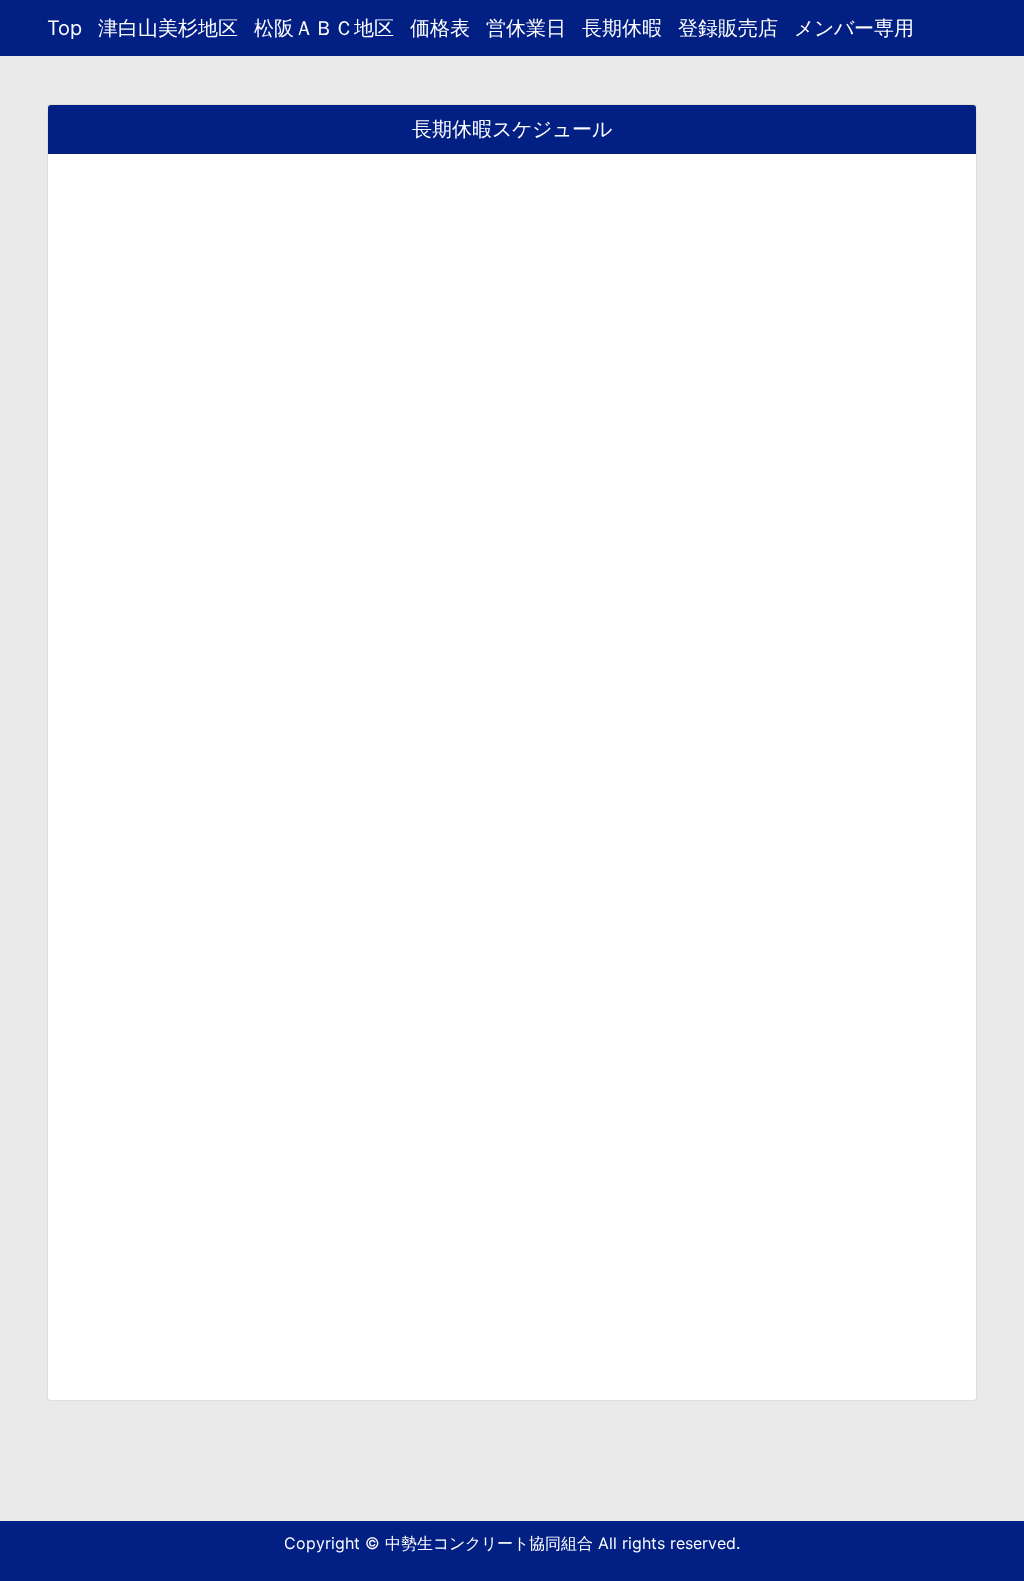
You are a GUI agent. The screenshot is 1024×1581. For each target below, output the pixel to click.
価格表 (440, 28)
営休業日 (526, 28)
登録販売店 (728, 28)
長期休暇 (622, 28)
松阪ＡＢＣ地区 (324, 28)
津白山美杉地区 (168, 28)
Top (64, 28)
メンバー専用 (854, 28)
